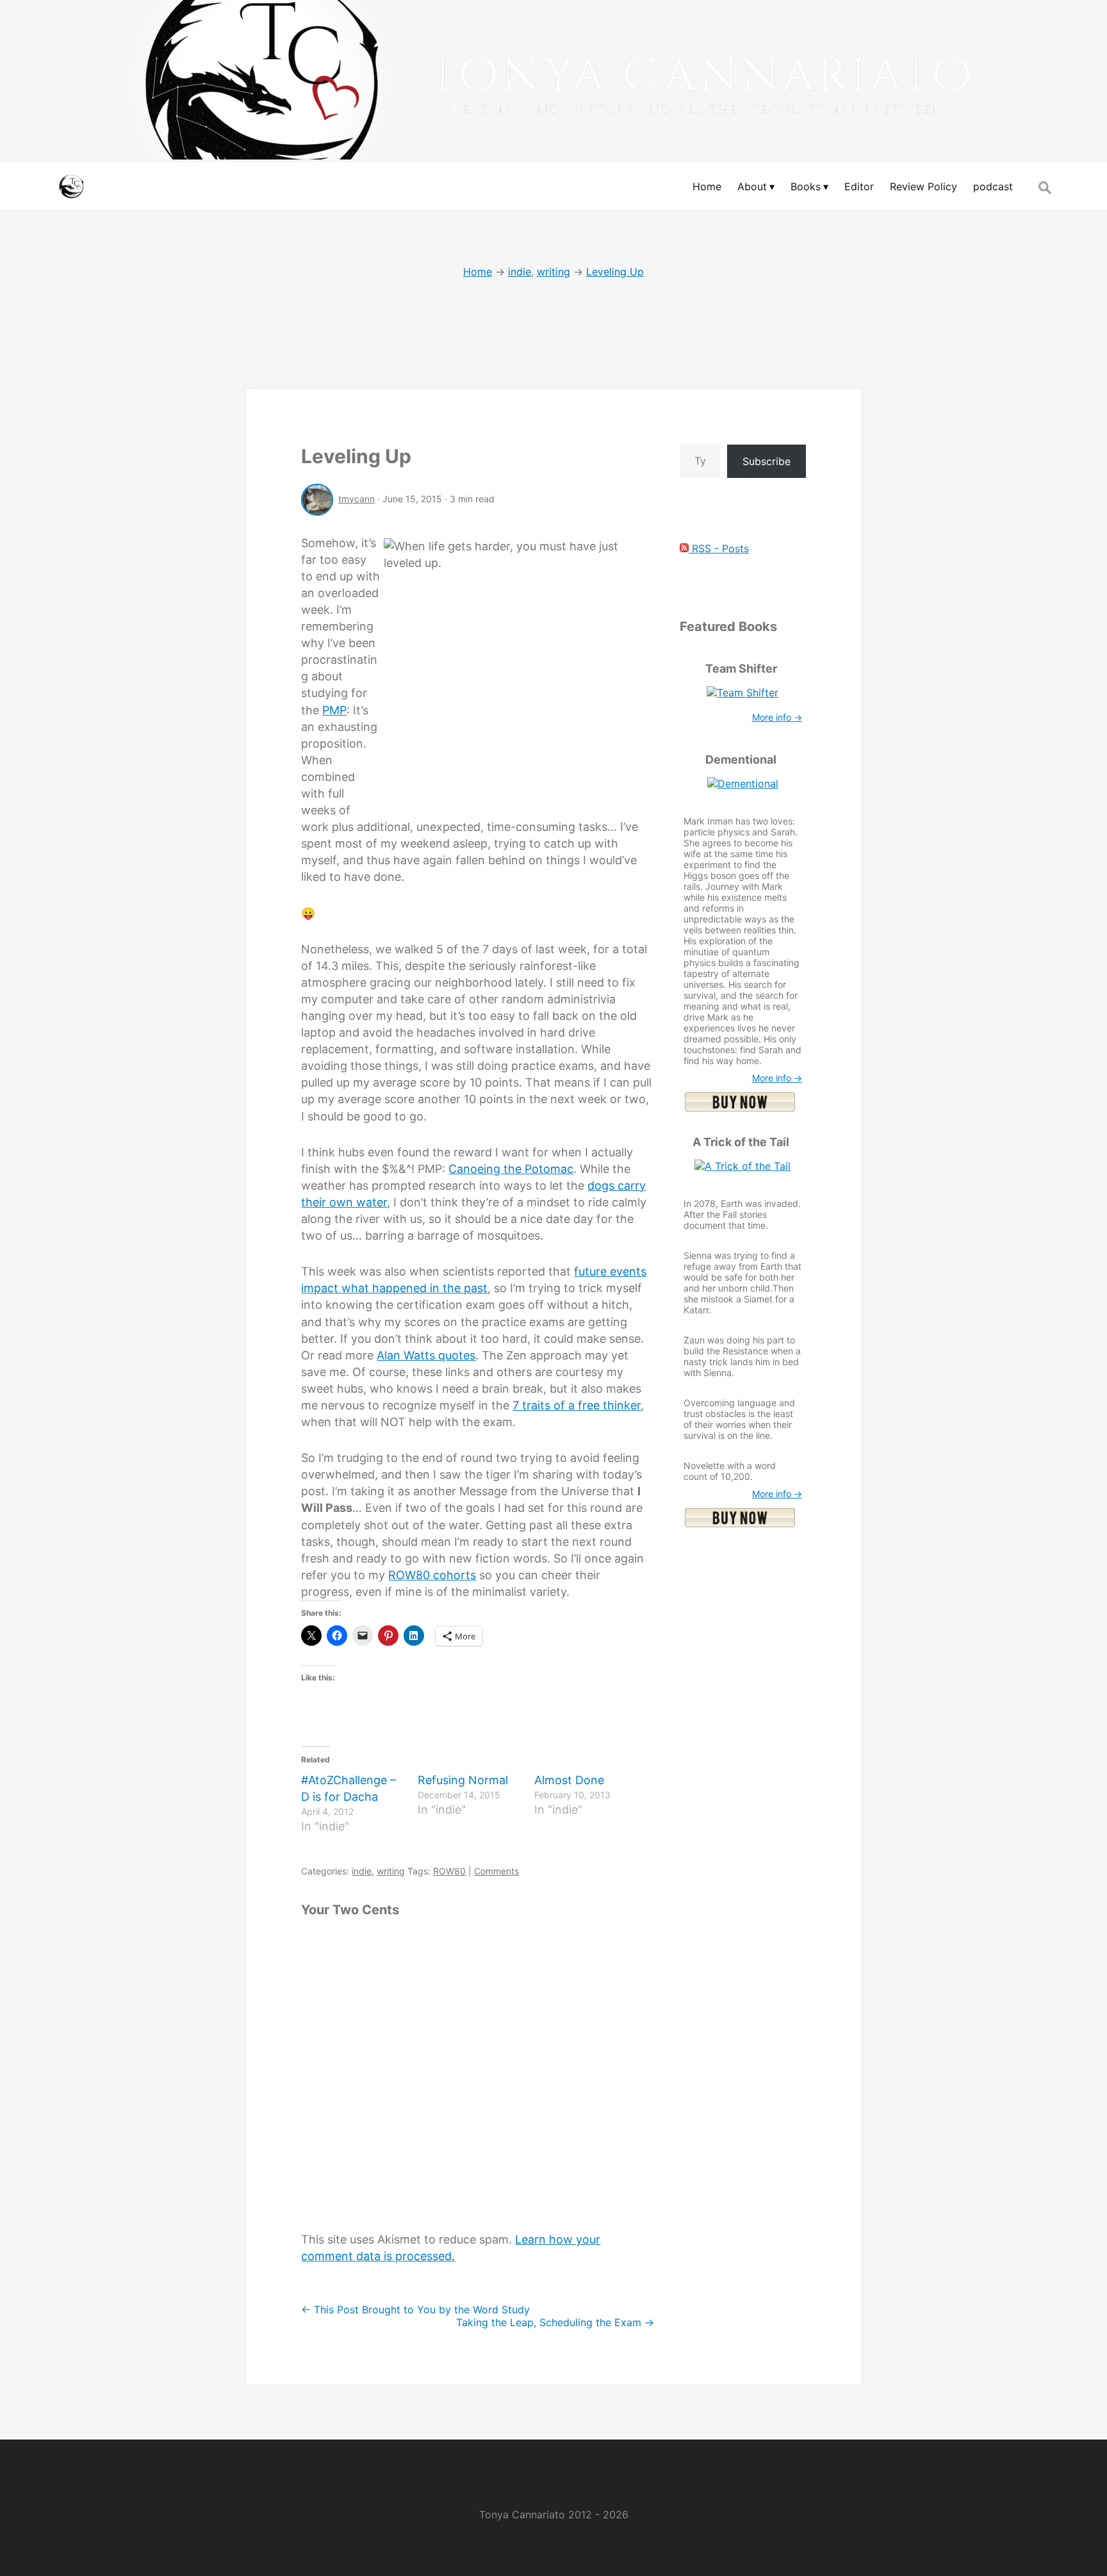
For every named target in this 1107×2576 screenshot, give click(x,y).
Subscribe (767, 461)
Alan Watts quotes (426, 1355)
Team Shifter (741, 669)
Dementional (741, 759)
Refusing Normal (463, 1780)
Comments (496, 1871)
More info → (777, 717)
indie (362, 1871)
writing (391, 1871)
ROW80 (449, 1871)
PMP (334, 710)
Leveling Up (356, 456)
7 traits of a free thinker (577, 1405)
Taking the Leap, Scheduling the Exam (555, 2322)
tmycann (357, 499)
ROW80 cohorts (432, 1575)
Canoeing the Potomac (511, 1169)
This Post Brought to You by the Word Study (415, 2309)
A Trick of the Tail (741, 1142)
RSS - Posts (719, 548)
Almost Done (569, 1780)
